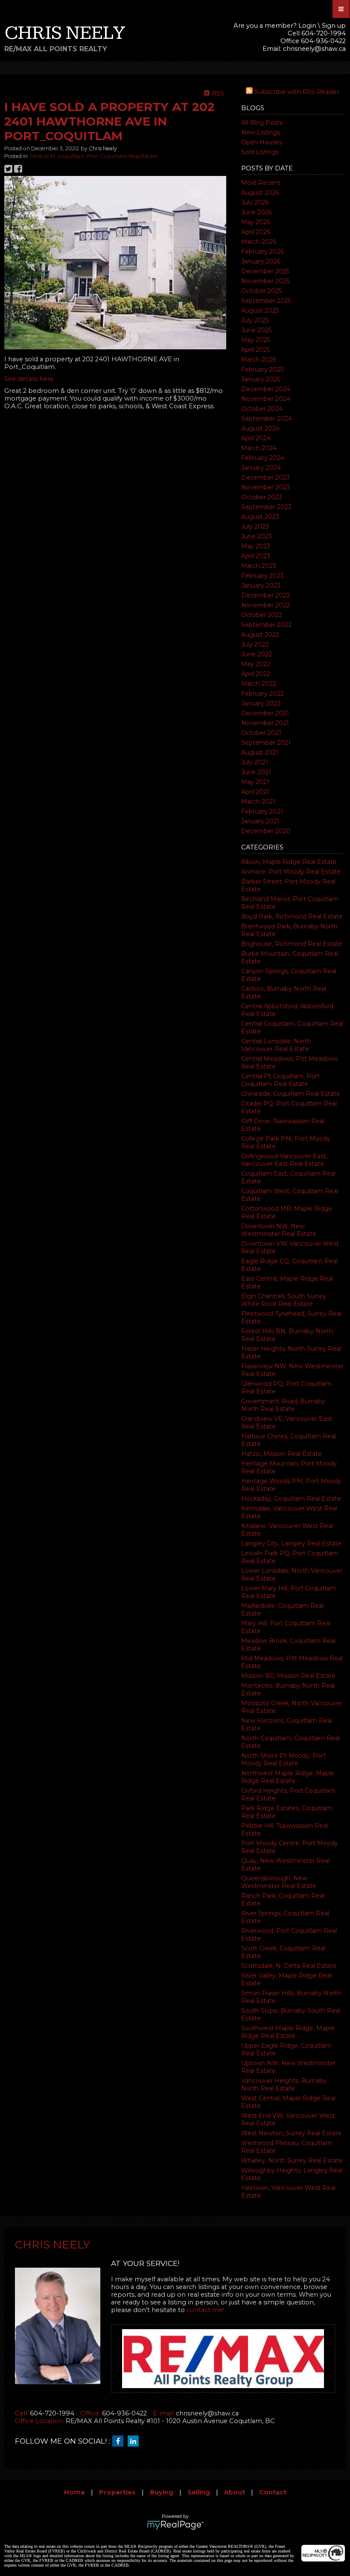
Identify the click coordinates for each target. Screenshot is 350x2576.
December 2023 (265, 477)
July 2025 (255, 320)
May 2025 (255, 340)
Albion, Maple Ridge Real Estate (289, 862)
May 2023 (256, 546)
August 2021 (260, 752)
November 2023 (265, 487)
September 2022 (266, 625)
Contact (273, 2492)
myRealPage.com (175, 2525)
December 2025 (265, 271)
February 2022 (262, 694)
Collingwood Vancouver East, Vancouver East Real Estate (284, 1160)
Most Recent (261, 183)
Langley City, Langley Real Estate (291, 1543)
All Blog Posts (262, 123)
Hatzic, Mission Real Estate (281, 1454)
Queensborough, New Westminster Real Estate (279, 1882)
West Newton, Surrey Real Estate (291, 2133)
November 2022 (265, 605)
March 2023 (259, 566)
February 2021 (262, 811)
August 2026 (260, 193)
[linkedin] (135, 2441)
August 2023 (260, 517)
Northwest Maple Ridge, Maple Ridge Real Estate (288, 1777)
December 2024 (266, 389)
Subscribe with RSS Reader (296, 92)
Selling (199, 2492)
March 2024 (259, 448)
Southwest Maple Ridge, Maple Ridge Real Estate (288, 2032)
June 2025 (256, 330)
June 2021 (256, 772)
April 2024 (256, 438)
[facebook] (120, 2441)
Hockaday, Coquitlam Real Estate (291, 1499)
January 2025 (261, 379)
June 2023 (257, 536)
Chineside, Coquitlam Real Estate (291, 1094)
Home (74, 2492)
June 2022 (257, 654)
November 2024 (266, 399)
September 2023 (266, 507)
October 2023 (262, 497)
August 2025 (260, 310)
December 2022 (265, 595)
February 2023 (262, 576)
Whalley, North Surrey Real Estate (292, 2160)
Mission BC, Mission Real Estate (288, 1676)
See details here (29, 379)
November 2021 (265, 723)
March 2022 (259, 684)
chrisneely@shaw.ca (314, 49)
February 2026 (262, 252)
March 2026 (259, 242)
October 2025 (261, 291)
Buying (162, 2492)
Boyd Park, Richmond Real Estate (292, 916)
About (235, 2492)
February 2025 (262, 369)
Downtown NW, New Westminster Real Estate (279, 1230)
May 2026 (256, 222)
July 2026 (255, 202)
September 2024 (267, 419)
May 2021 (255, 782)
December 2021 (265, 713)
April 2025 (255, 350)
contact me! (205, 2310)
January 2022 (261, 703)
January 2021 (260, 821)
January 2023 (261, 585)
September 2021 (266, 743)
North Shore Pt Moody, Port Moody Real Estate (283, 1759)
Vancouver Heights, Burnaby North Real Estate (284, 2084)
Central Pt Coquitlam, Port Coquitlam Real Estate (280, 1080)
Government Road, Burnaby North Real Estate (283, 1405)
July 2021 (255, 762)
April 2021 (255, 792)
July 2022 (255, 644)
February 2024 (263, 458)
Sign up (334, 26)
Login (307, 26)
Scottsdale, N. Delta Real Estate (289, 1966)
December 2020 (266, 831)
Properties (117, 2492)
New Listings (261, 132)
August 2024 (260, 428)
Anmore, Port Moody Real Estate (291, 872)
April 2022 (256, 674)
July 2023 (255, 527)
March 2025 (258, 360)
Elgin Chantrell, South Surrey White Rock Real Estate (284, 1300)
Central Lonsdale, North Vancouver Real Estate (276, 1045)
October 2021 (261, 733)
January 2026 (261, 261)
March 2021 (258, 802)
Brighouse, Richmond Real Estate (292, 944)
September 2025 (266, 301)
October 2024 (262, 409)
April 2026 (256, 232)
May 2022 (256, 664)
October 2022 (262, 615)
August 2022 (260, 635)
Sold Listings (260, 152)
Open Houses (262, 142)
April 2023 (256, 556)
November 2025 (265, 281)
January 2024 (261, 468)
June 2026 (257, 212)
